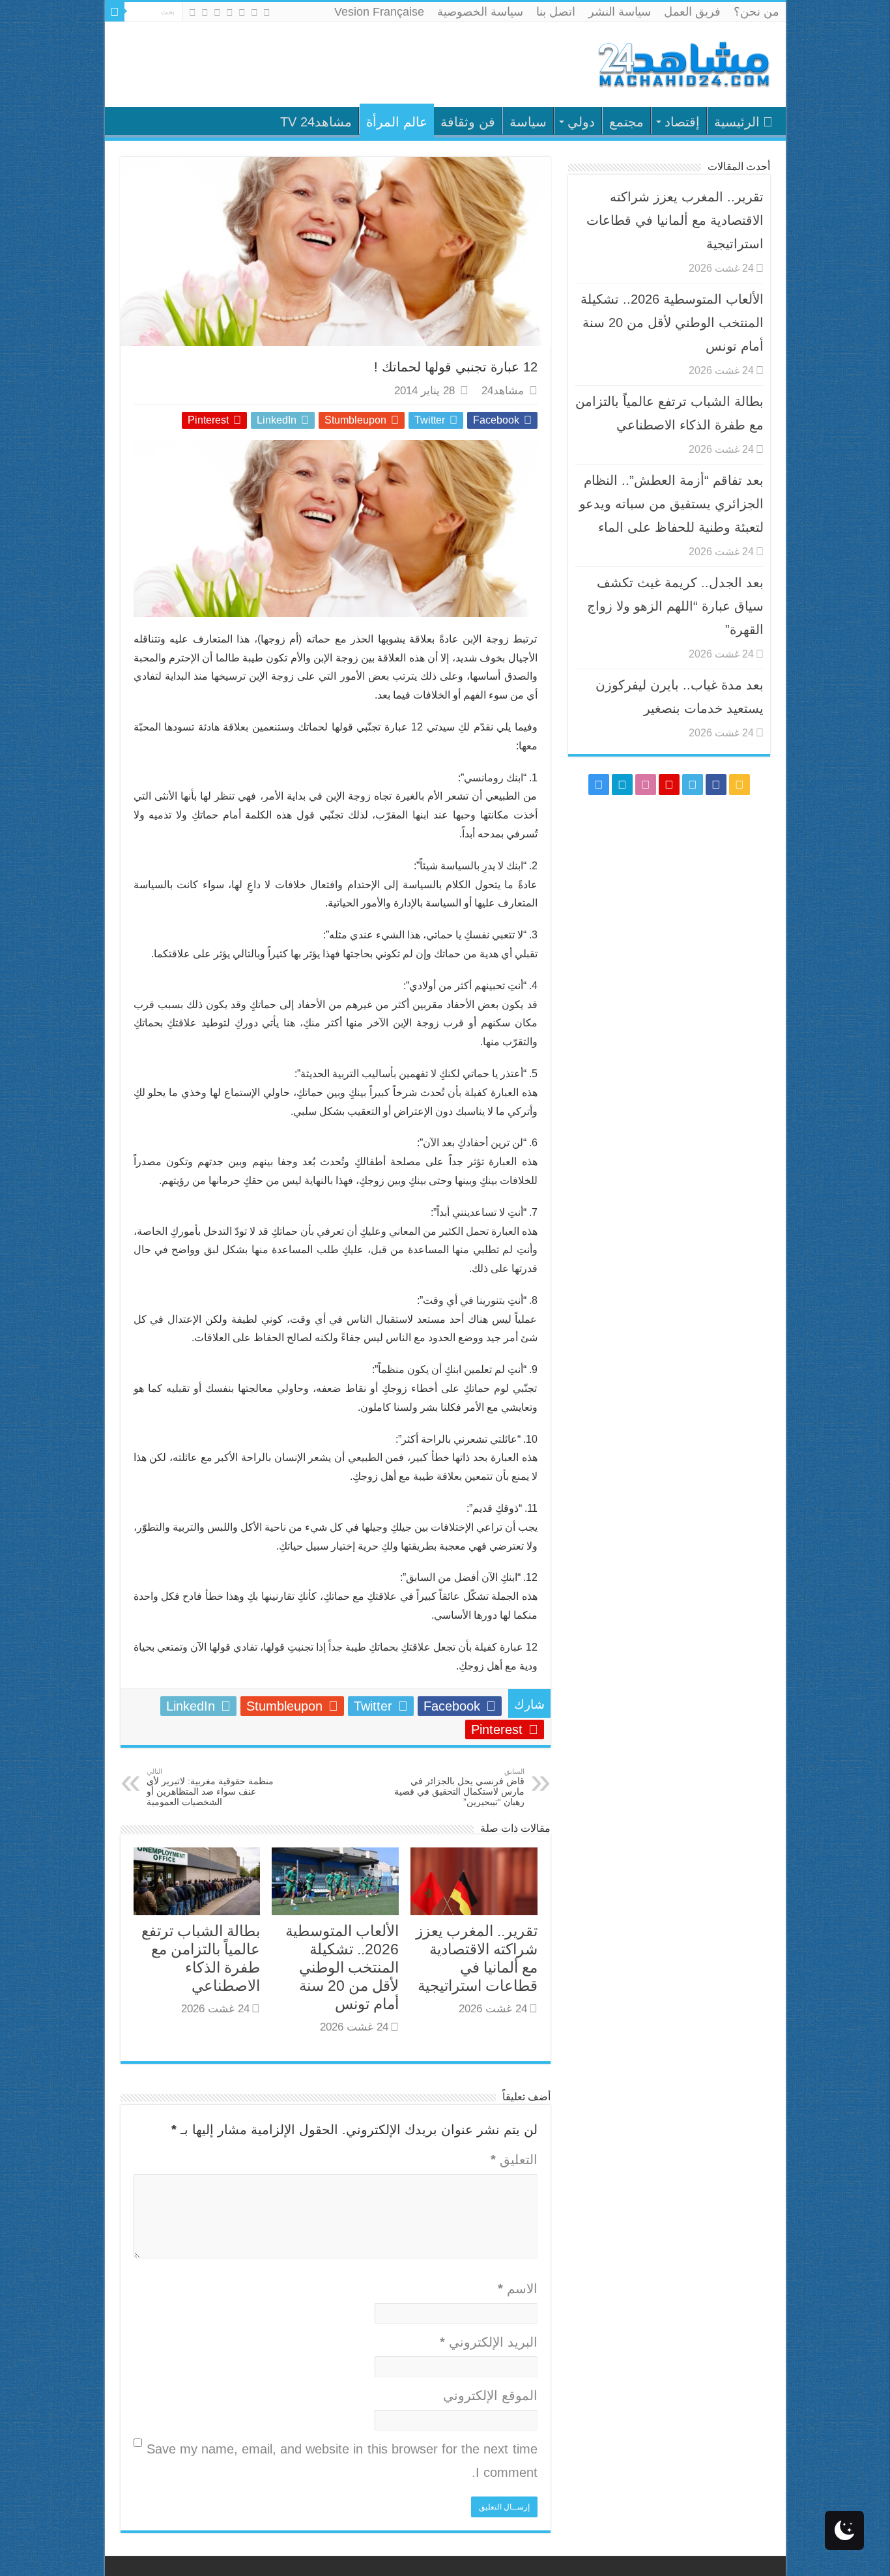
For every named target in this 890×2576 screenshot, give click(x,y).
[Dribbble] (217, 12)
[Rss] (267, 12)
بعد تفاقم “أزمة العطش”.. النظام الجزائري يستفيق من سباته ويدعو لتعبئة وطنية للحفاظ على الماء (671, 504)
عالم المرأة (397, 122)
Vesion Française (379, 12)
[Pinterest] (230, 12)
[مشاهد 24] (683, 63)
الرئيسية (737, 122)
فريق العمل (692, 12)
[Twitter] (242, 12)
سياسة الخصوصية (480, 12)
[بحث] (115, 12)
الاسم (518, 2289)
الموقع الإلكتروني (490, 2395)
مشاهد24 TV (316, 122)
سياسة (528, 122)
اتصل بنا (556, 12)
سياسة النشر (620, 12)
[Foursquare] (205, 12)
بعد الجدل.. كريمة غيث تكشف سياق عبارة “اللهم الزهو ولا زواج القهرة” (675, 606)
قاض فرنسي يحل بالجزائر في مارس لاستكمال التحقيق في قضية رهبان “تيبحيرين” (459, 1787)
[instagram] (193, 12)
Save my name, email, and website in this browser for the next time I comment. (342, 2461)
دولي (581, 122)
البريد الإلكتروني (489, 2342)
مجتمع (626, 122)
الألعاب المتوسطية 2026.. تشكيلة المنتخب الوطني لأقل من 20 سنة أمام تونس (342, 1967)
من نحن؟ (756, 12)
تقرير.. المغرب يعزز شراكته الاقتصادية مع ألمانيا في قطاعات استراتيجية (675, 220)
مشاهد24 (503, 391)
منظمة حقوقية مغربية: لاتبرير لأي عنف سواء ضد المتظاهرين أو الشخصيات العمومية (210, 1787)
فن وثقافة (468, 122)
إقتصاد (682, 122)
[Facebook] (254, 12)
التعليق (514, 2160)
